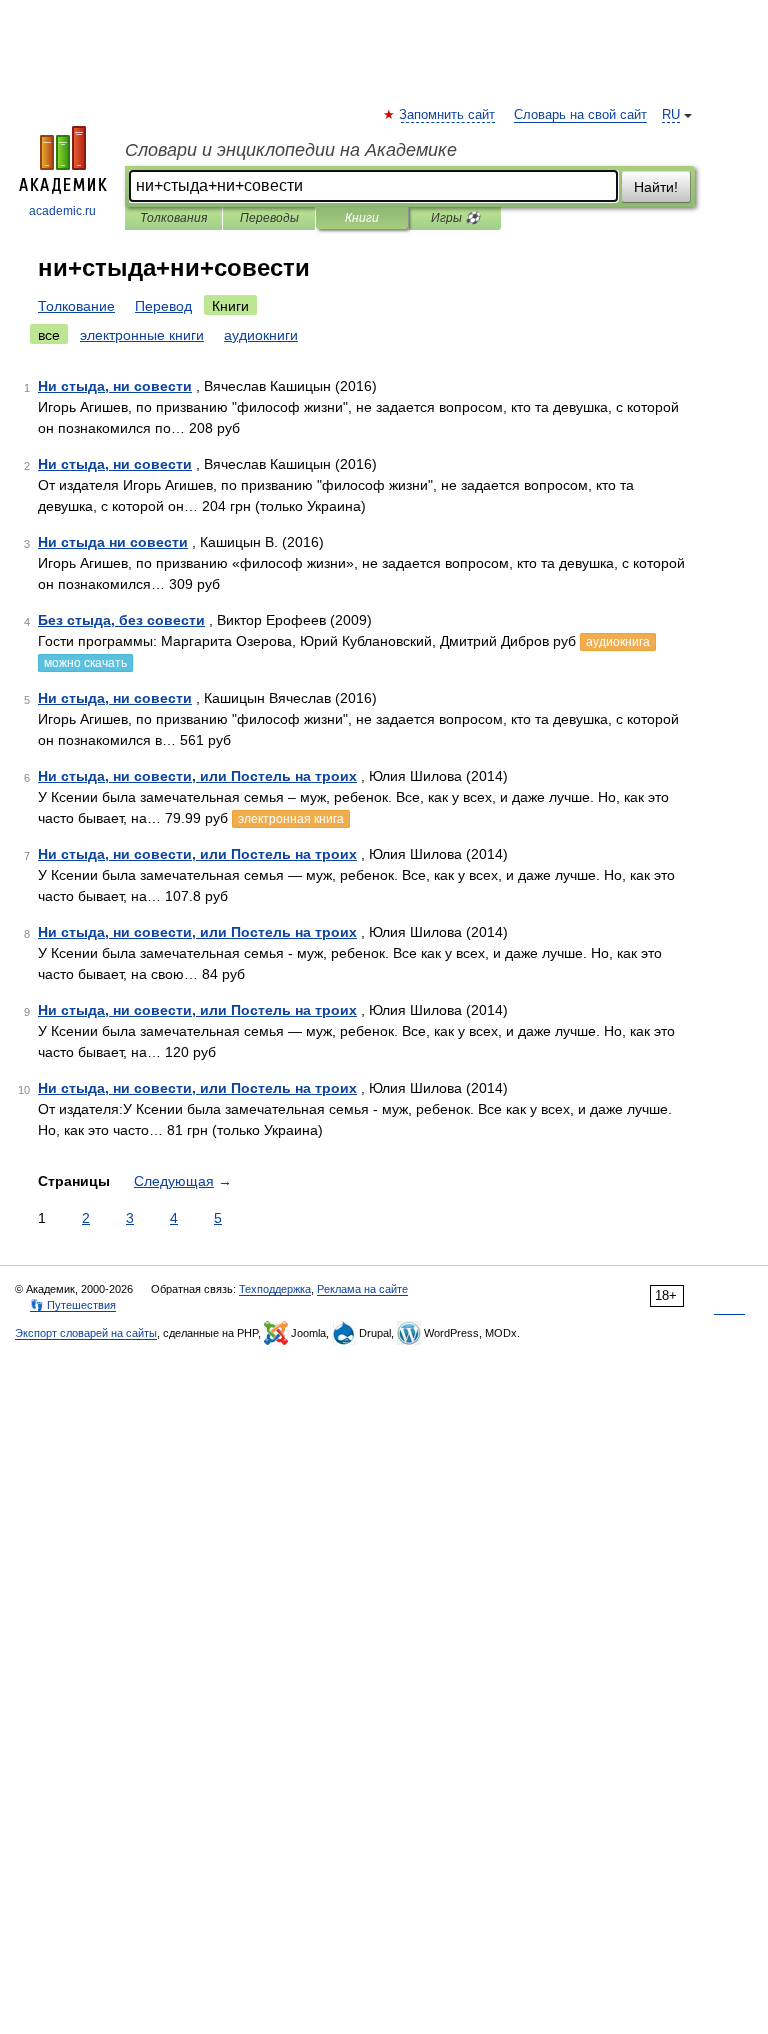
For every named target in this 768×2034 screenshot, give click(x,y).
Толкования (173, 218)
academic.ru (62, 211)
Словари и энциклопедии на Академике (291, 150)
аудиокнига (618, 642)
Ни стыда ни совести (113, 542)
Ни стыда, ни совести (115, 386)
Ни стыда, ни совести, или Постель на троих (197, 776)
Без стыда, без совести (121, 620)
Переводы (269, 218)
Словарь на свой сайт (580, 115)
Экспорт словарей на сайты (86, 1333)
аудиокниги (261, 335)
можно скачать (85, 663)
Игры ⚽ (455, 218)
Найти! (656, 187)
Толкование (76, 306)
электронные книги (142, 335)
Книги (362, 218)
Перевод (163, 306)
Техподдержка (275, 1289)
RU (671, 115)
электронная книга (291, 819)
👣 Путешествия (73, 1305)
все (49, 335)
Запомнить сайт (448, 115)
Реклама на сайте (362, 1289)
